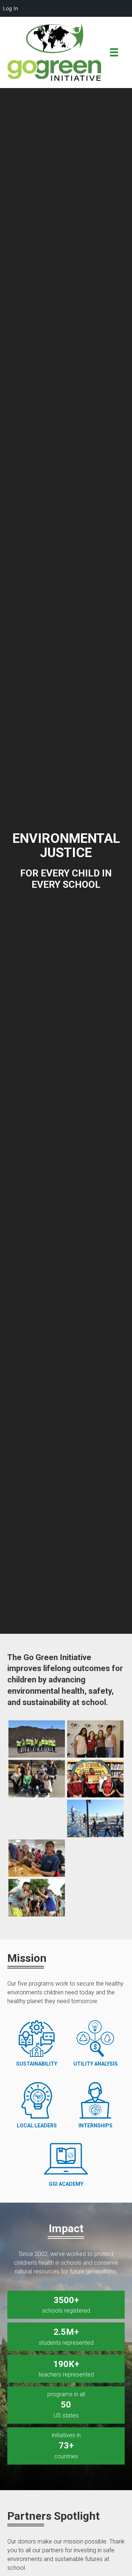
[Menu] (114, 52)
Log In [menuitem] (10, 8)
